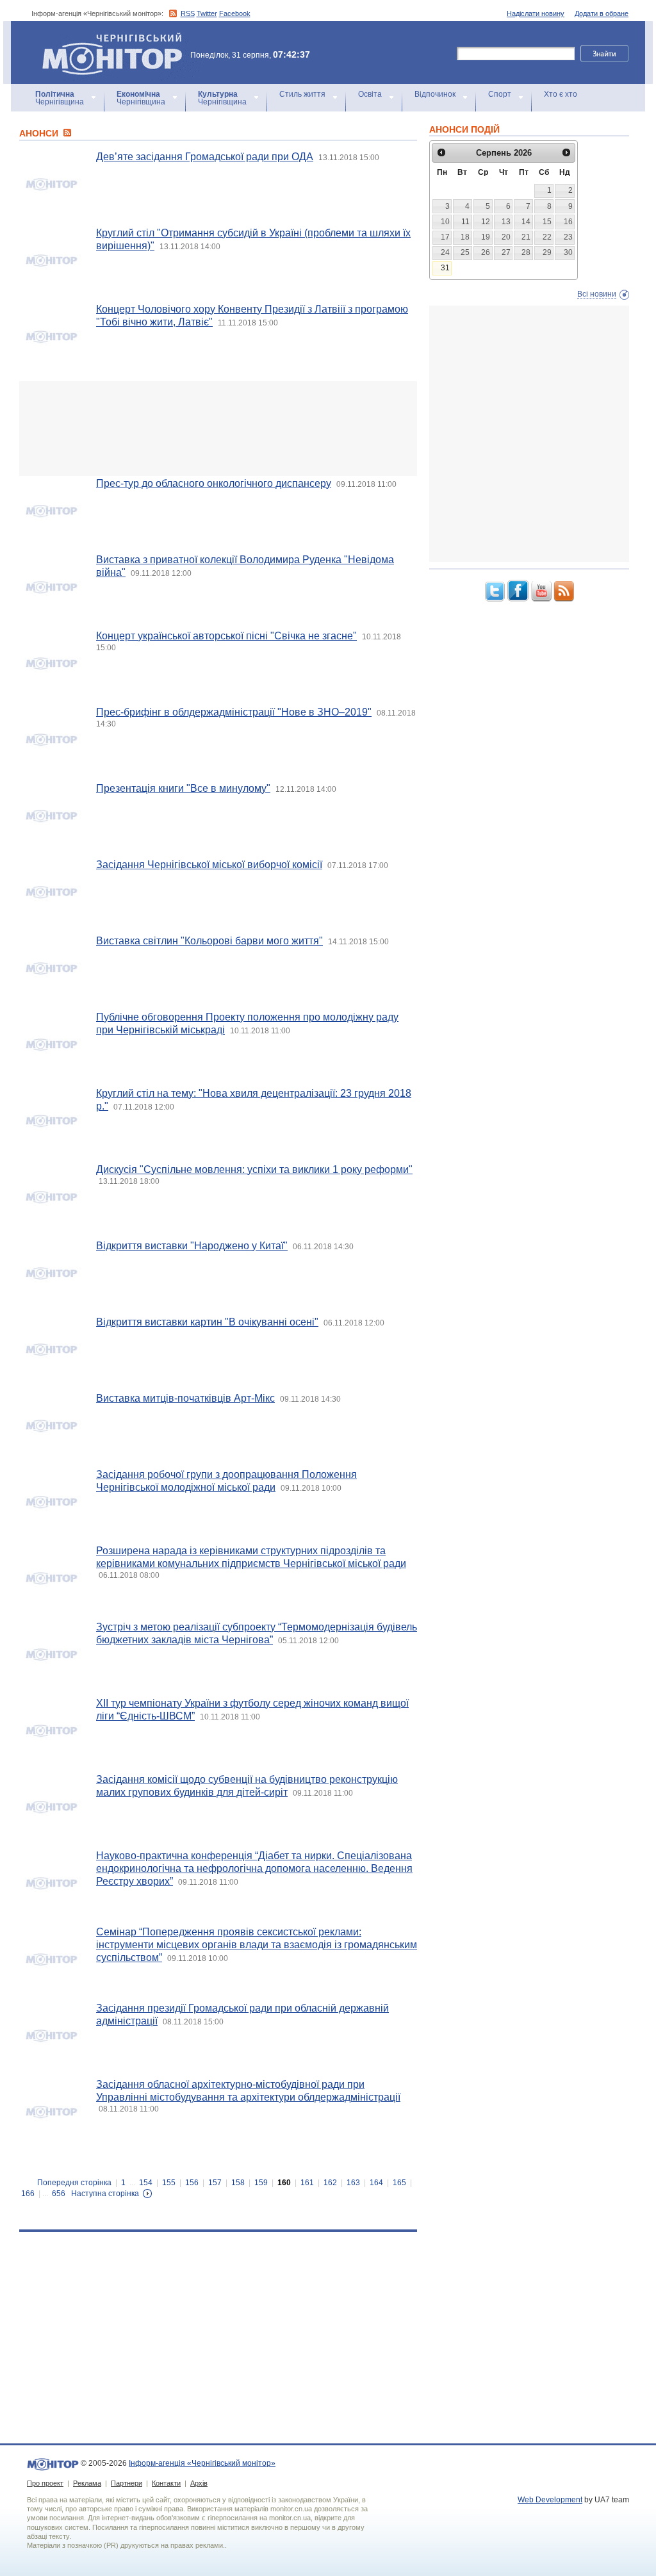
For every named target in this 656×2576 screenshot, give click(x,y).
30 (568, 252)
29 (547, 252)
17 (445, 237)
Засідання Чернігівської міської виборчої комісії (209, 865)
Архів (199, 2483)
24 (445, 252)
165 (399, 2183)
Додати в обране (602, 13)
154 (146, 2183)
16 (568, 222)
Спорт (500, 94)
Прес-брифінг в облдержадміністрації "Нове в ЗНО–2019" (234, 712)
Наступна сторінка (105, 2194)
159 (261, 2183)
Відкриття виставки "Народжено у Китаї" (192, 1246)
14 (526, 222)
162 (330, 2183)
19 (486, 237)
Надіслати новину (536, 13)
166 (28, 2194)
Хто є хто (561, 94)
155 (169, 2183)
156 (192, 2183)
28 (526, 252)
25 (465, 252)
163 (353, 2183)
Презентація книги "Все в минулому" (183, 788)
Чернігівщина (60, 98)
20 (506, 237)
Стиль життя (302, 94)
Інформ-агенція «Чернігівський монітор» (106, 38)
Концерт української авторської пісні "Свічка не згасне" (226, 636)
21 (526, 237)
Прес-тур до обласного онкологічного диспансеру (214, 483)
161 (307, 2183)
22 (547, 237)
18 (465, 237)
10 (445, 222)
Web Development (550, 2500)
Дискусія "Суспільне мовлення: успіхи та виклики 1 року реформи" (254, 1169)
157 (215, 2183)
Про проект (45, 2483)
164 (376, 2183)
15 (547, 222)
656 (59, 2194)
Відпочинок (435, 94)
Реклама (87, 2483)
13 (506, 222)
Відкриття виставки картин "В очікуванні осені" (207, 1322)
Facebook (235, 13)
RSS (188, 13)
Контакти (166, 2483)
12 (486, 222)
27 (506, 252)
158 (238, 2183)
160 (284, 2183)
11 (465, 222)
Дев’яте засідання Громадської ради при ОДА (205, 157)
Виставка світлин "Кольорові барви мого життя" (209, 941)
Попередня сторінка (74, 2183)
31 (445, 268)
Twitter (207, 13)
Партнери (127, 2483)
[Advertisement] (218, 429)
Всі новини (597, 294)
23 (568, 237)
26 (486, 252)
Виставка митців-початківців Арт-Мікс (185, 1398)
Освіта (370, 94)
